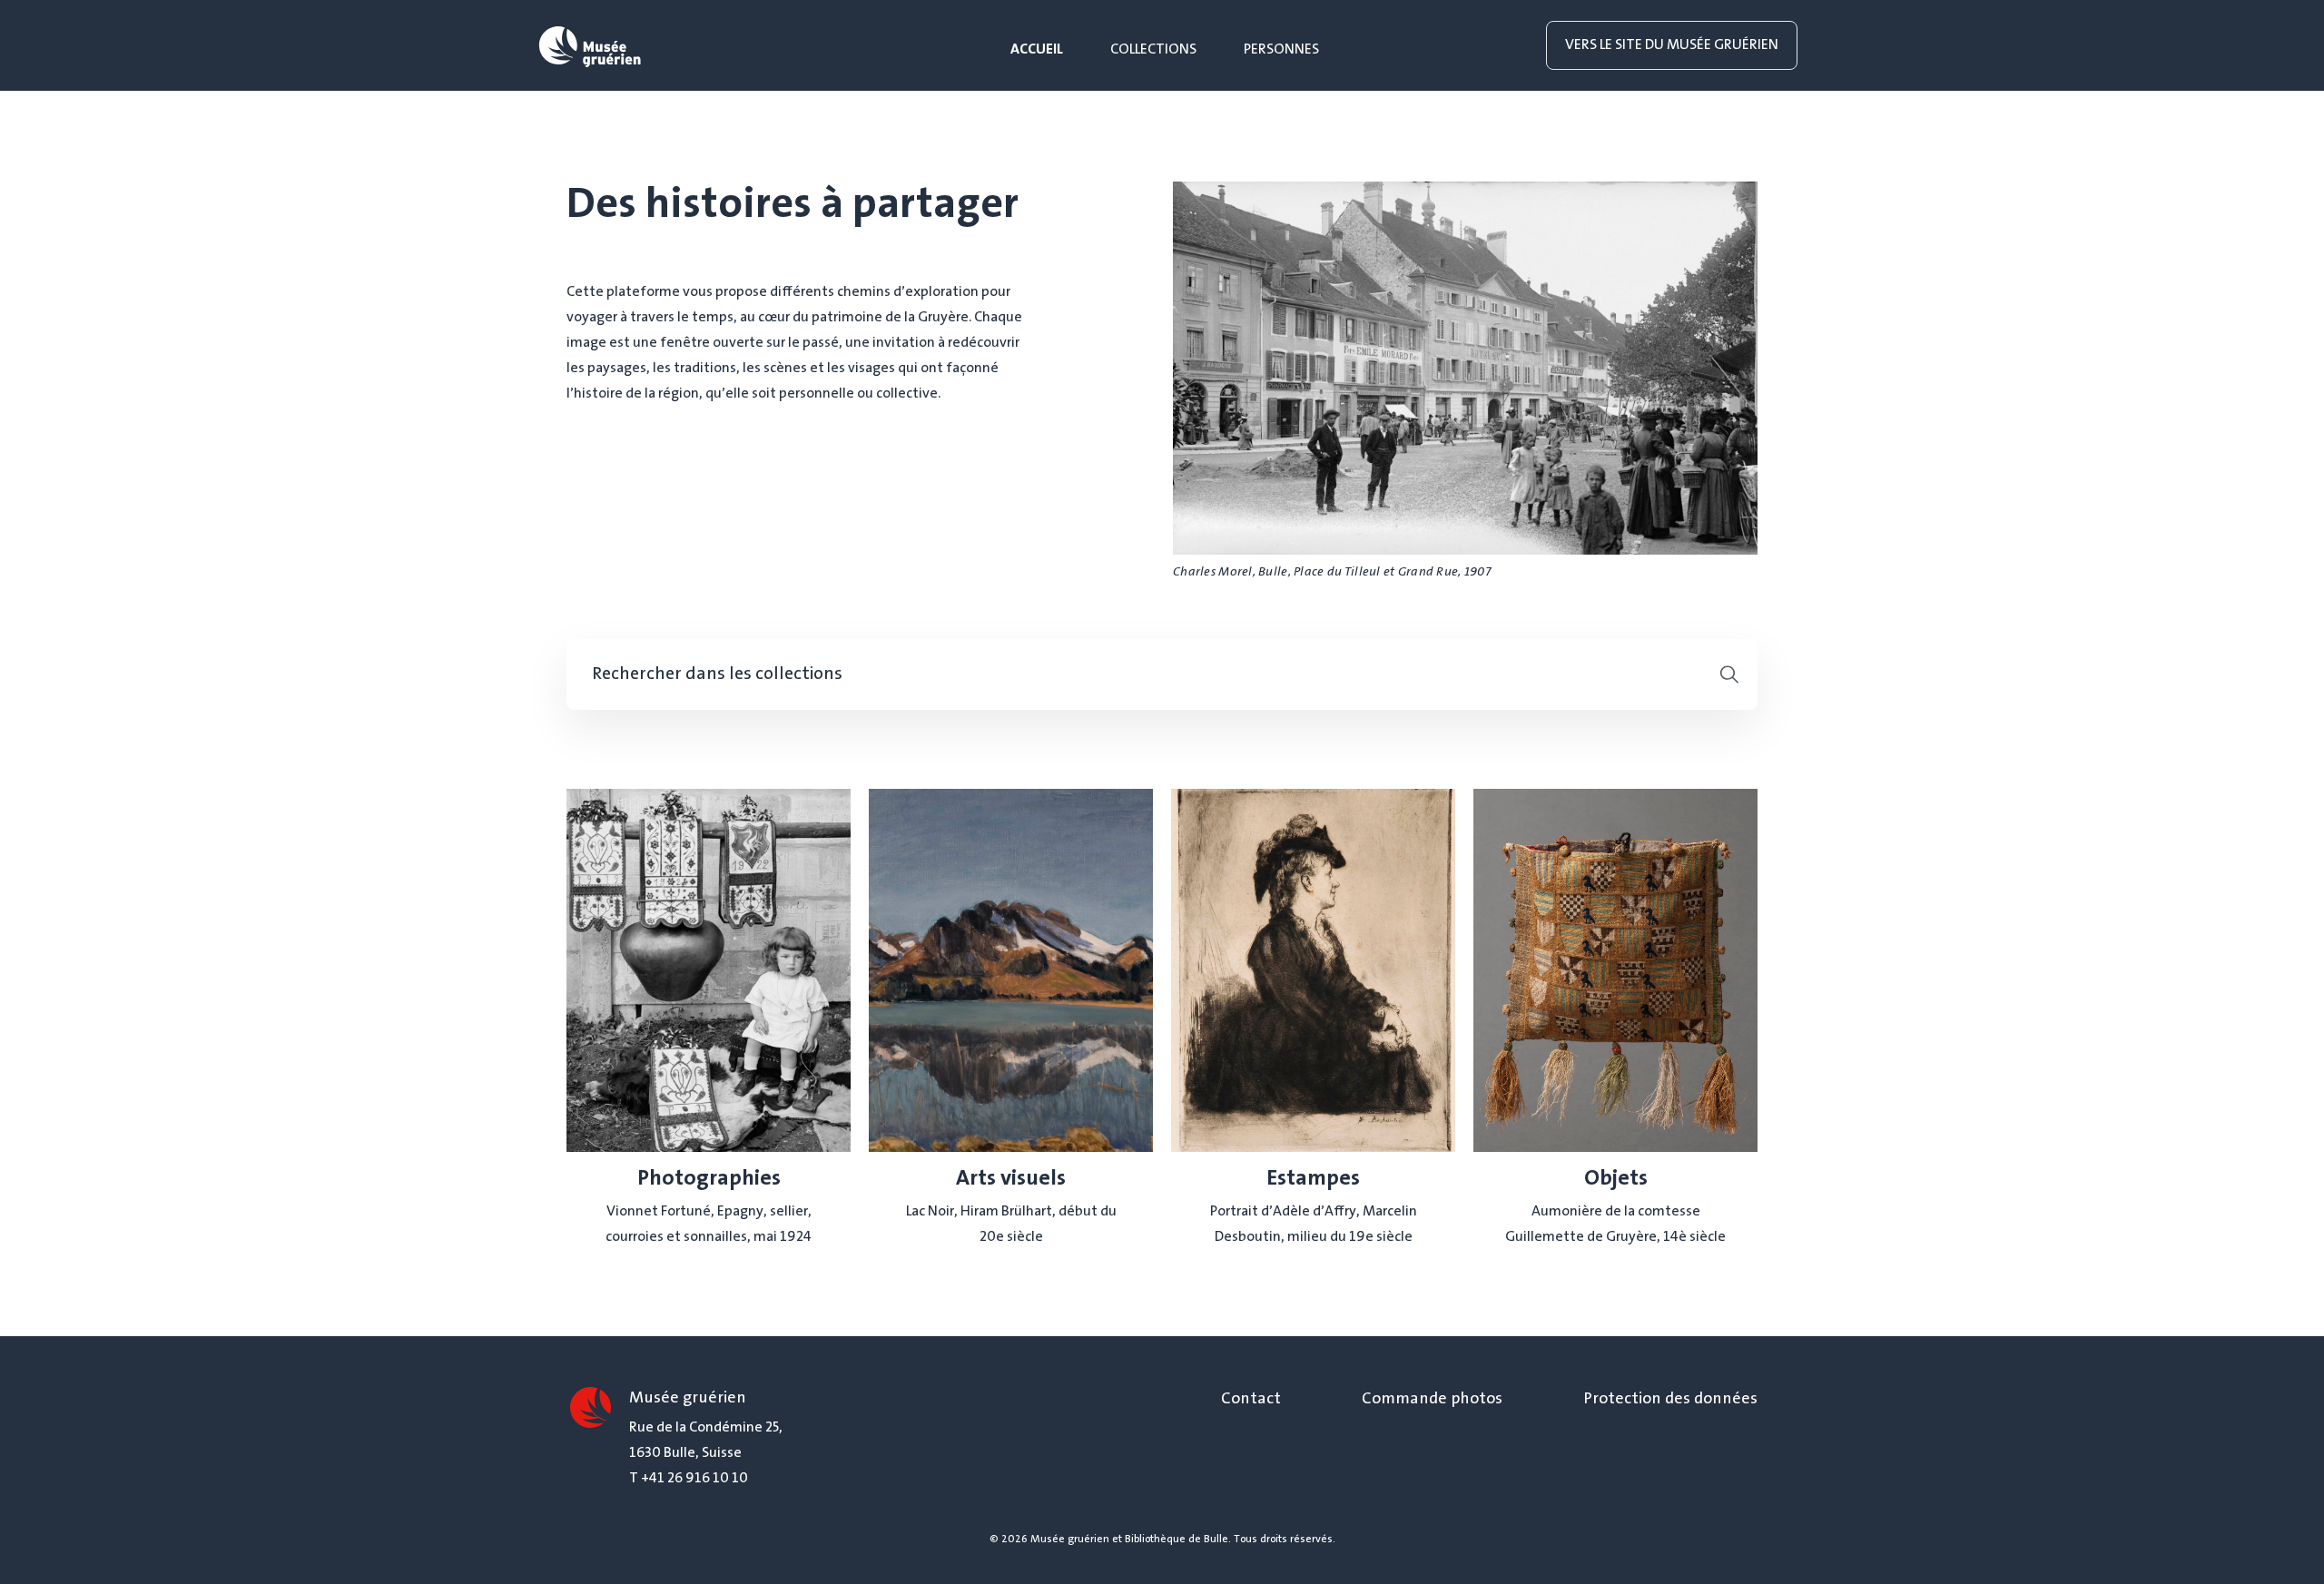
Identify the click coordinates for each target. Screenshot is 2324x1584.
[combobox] (1140, 674)
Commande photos (1432, 1400)
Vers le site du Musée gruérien (1672, 45)
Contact (1251, 1400)
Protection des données (1670, 1400)
